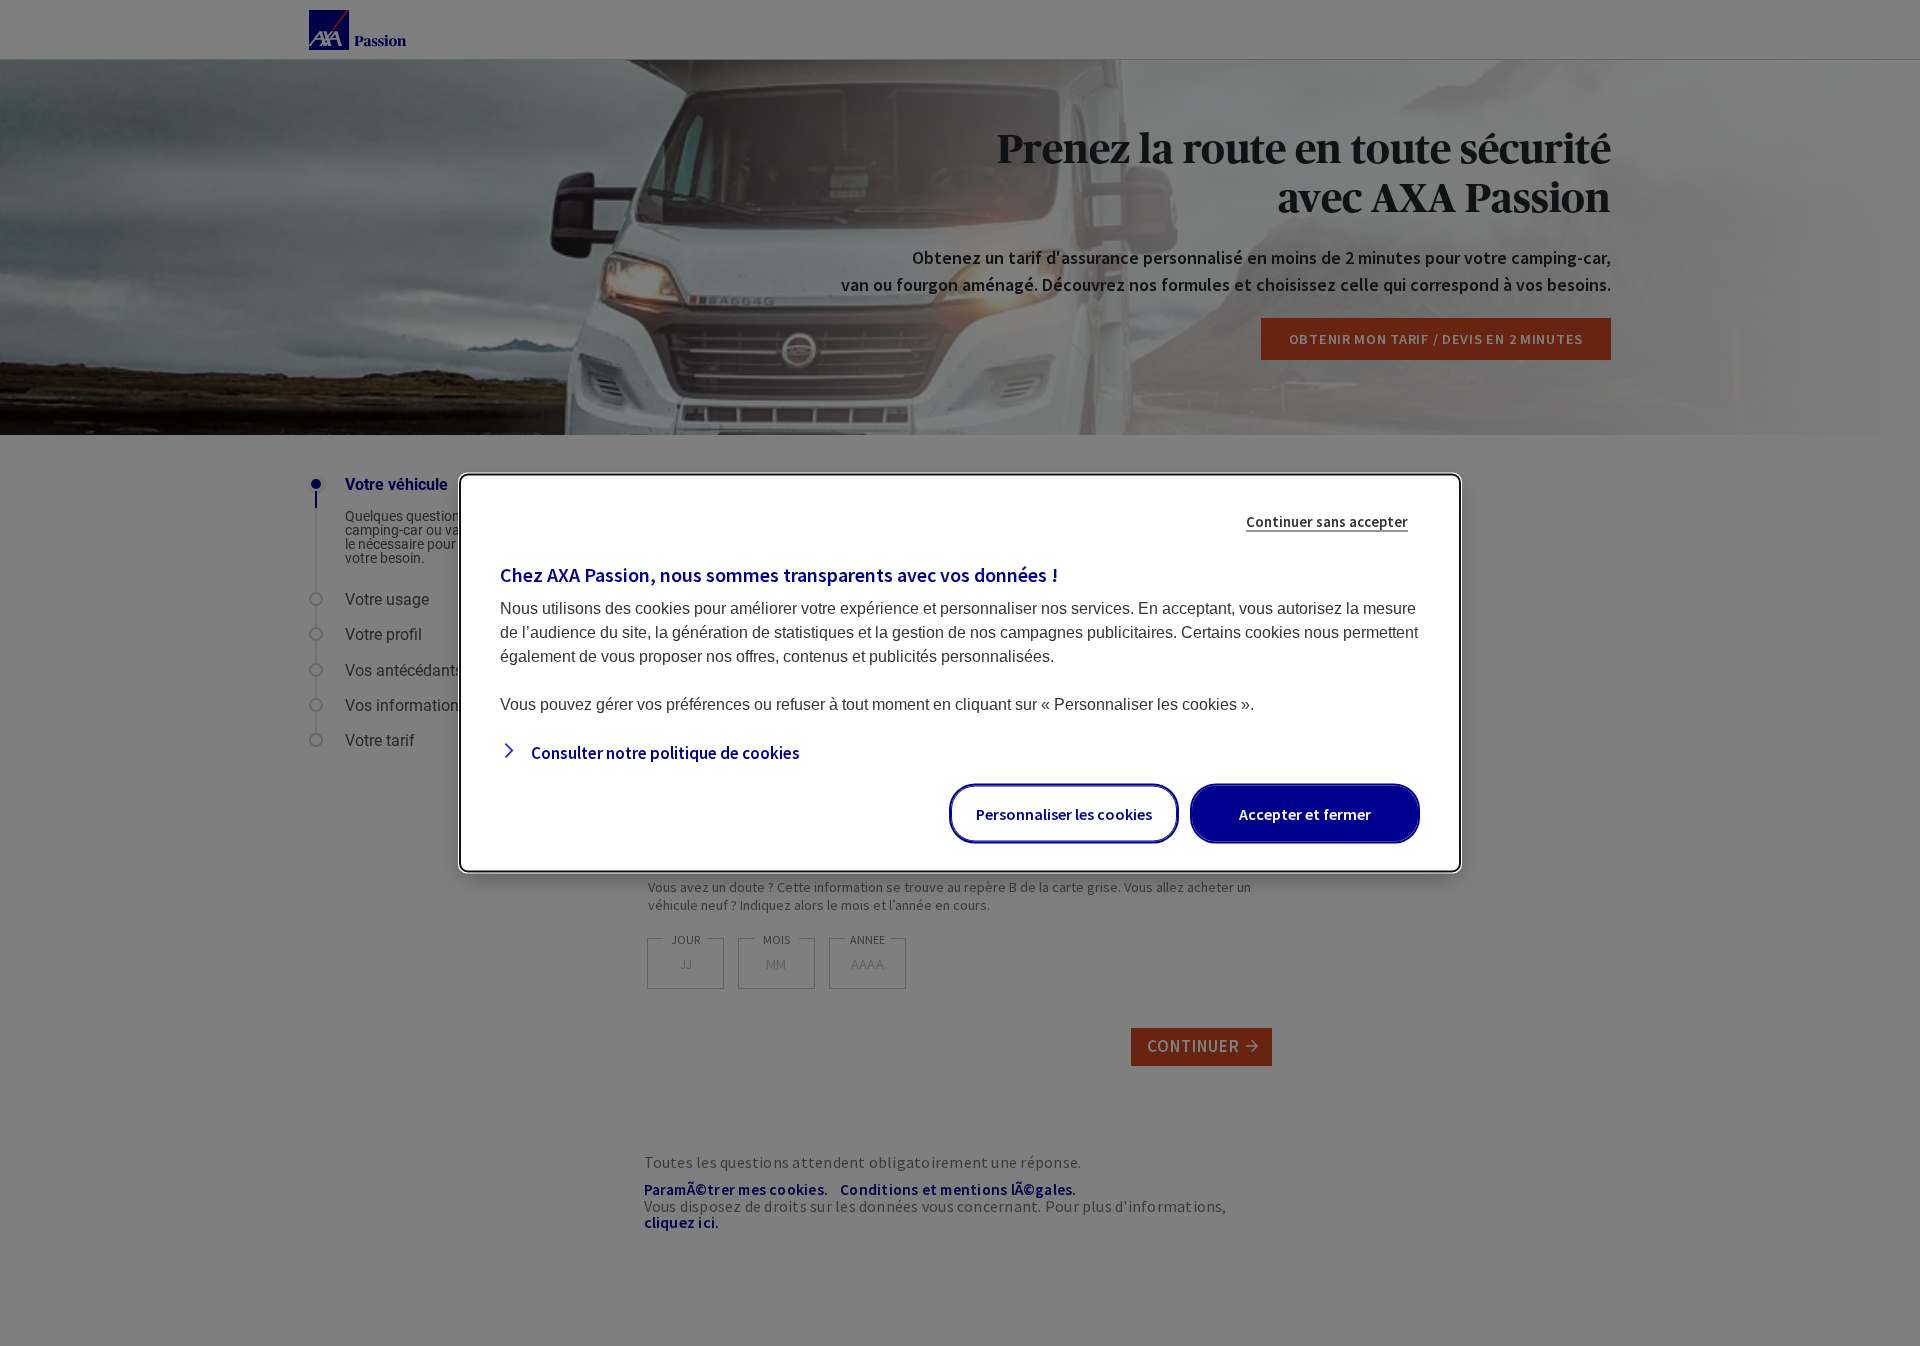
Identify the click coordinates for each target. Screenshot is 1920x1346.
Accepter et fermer (1305, 814)
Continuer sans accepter (1327, 521)
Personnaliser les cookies (1064, 814)
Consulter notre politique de (664, 753)
